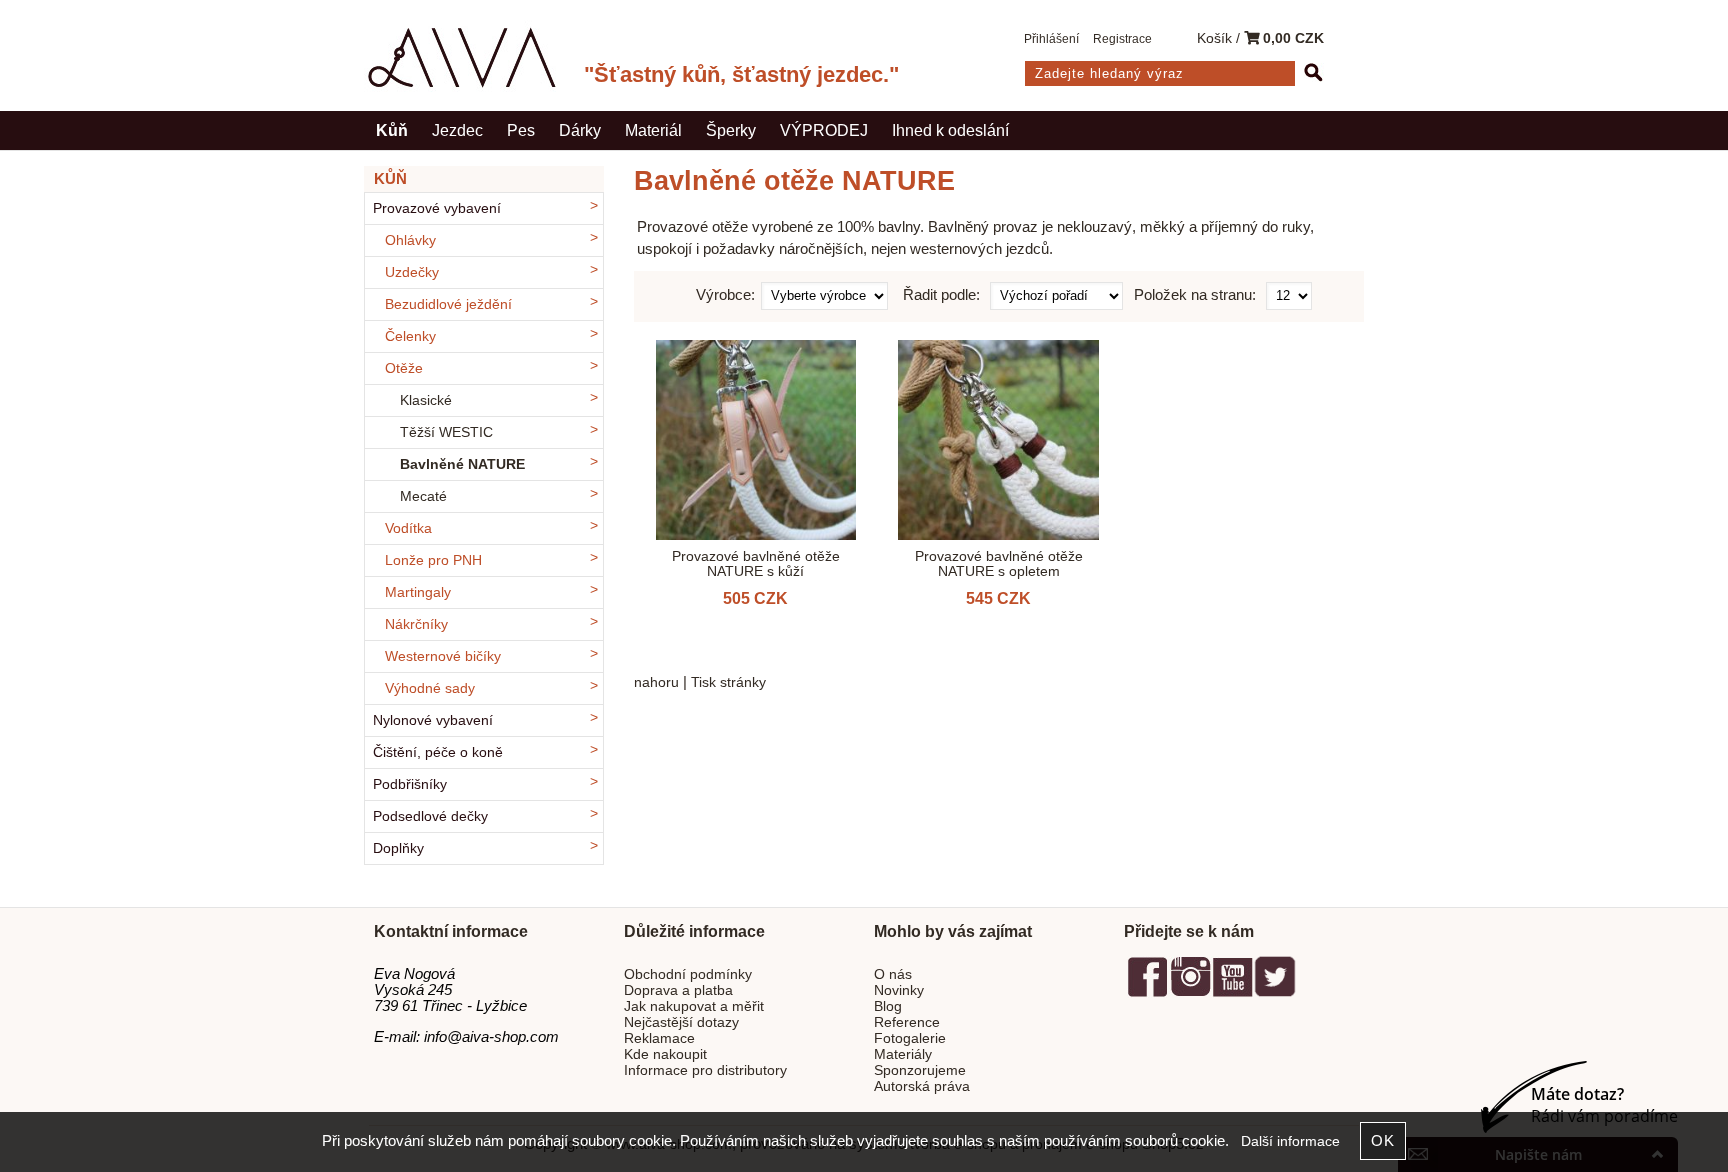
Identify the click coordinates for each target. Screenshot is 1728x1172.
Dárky (580, 130)
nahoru (656, 682)
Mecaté (423, 496)
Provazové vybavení (437, 208)
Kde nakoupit (665, 1054)
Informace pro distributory (705, 1070)
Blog (888, 1006)
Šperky (731, 130)
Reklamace (659, 1038)
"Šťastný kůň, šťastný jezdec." (741, 74)
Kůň (392, 130)
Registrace (1122, 39)
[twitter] (1275, 993)
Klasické (426, 400)
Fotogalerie (910, 1038)
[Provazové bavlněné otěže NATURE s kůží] (756, 440)
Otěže (404, 368)
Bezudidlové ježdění (448, 304)
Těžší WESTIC (446, 432)
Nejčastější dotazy (681, 1022)
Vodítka (408, 528)
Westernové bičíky (443, 656)
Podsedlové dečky (430, 816)
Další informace (1290, 1141)
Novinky (899, 990)
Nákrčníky (416, 624)
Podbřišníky (410, 784)
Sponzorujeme (920, 1070)
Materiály (903, 1054)
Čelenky (410, 336)
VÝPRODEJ (824, 130)
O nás (893, 974)
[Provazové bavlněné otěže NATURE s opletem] (998, 440)
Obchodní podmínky (688, 974)
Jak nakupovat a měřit (694, 1006)
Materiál (653, 130)
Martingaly (418, 592)
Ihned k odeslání (950, 130)
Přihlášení (1051, 39)
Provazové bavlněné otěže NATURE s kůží (756, 564)
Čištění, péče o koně (438, 752)
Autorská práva (922, 1086)
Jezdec (457, 130)
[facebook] (1148, 993)
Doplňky (398, 848)
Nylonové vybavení (433, 720)
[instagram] (1190, 993)
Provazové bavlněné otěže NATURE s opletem (999, 564)
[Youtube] (1232, 993)
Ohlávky (410, 240)
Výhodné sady (430, 688)
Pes (521, 130)
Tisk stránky (728, 682)
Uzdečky (412, 272)
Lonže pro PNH (433, 560)
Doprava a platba (678, 990)
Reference (907, 1022)
